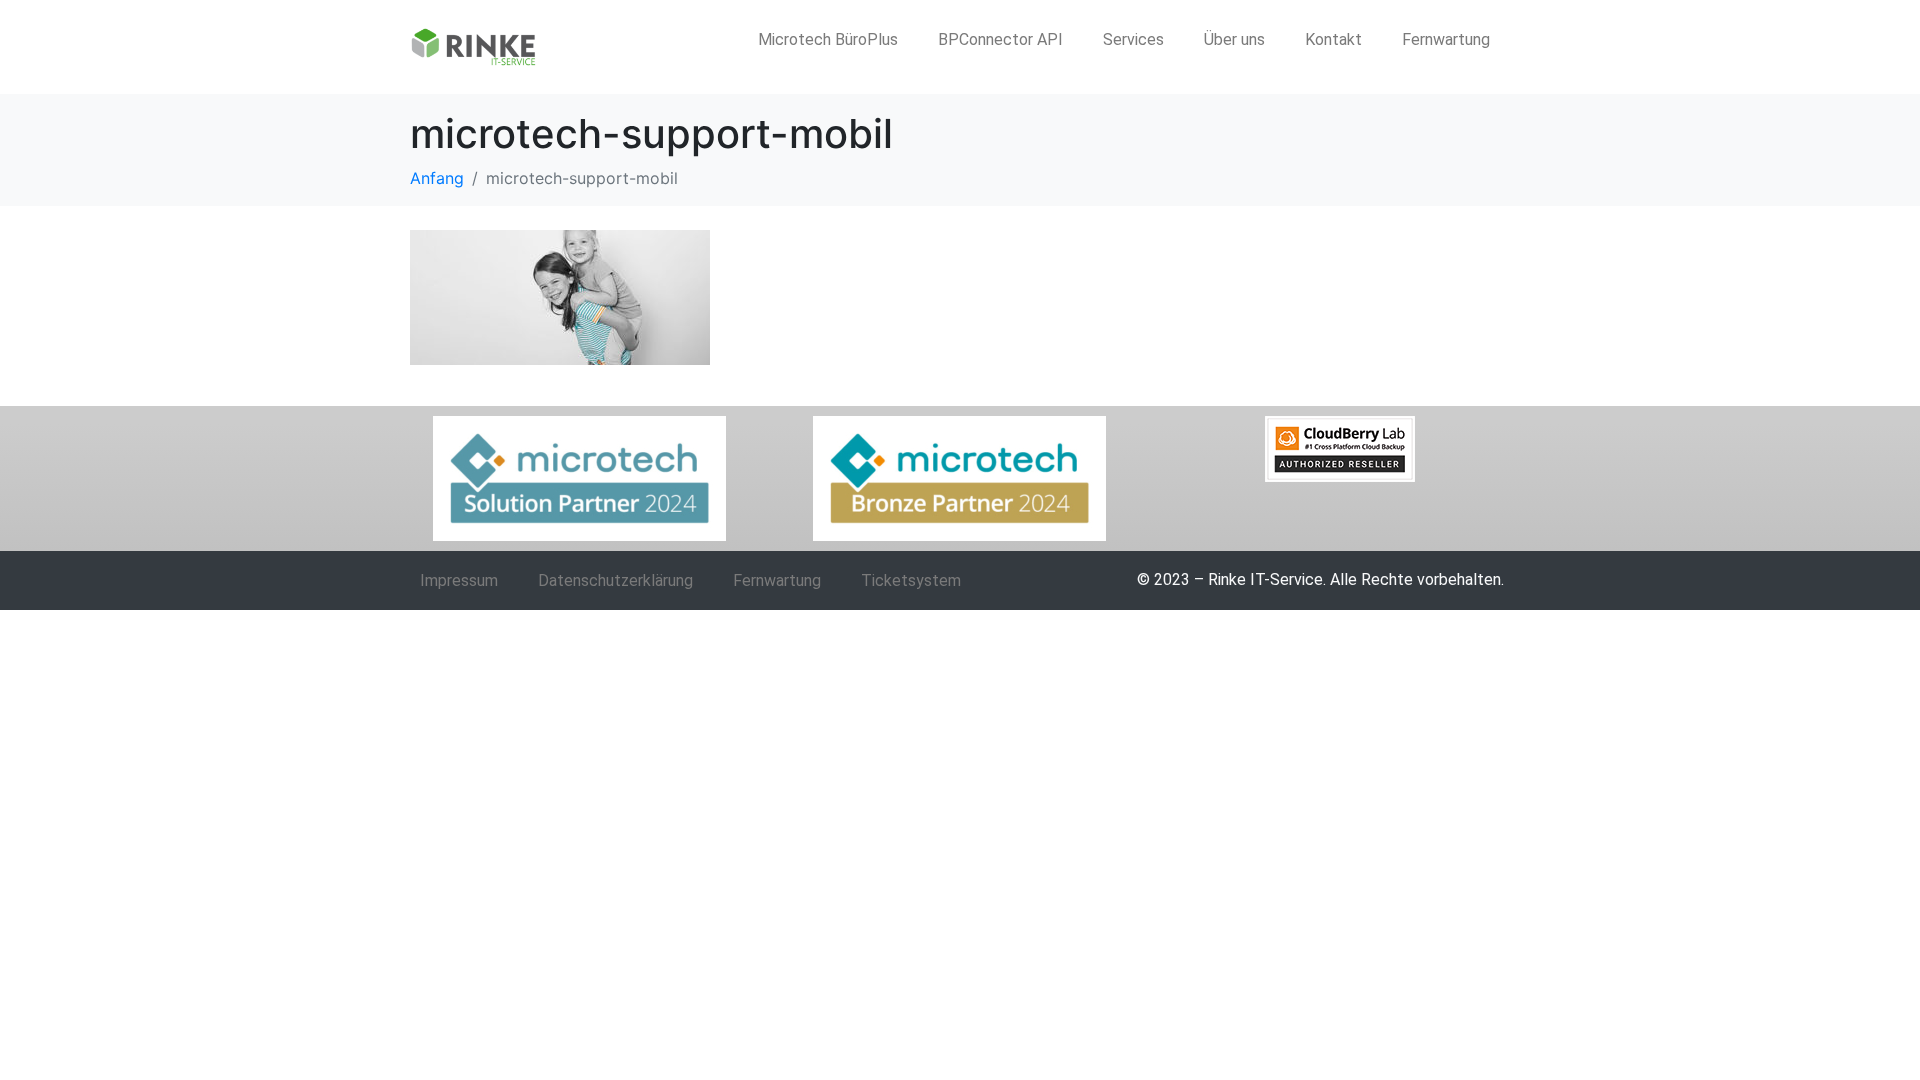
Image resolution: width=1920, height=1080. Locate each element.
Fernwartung (1446, 39)
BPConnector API (1000, 39)
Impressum (459, 580)
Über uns (1234, 39)
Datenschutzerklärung (615, 580)
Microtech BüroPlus (828, 39)
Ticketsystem (911, 580)
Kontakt (1333, 39)
